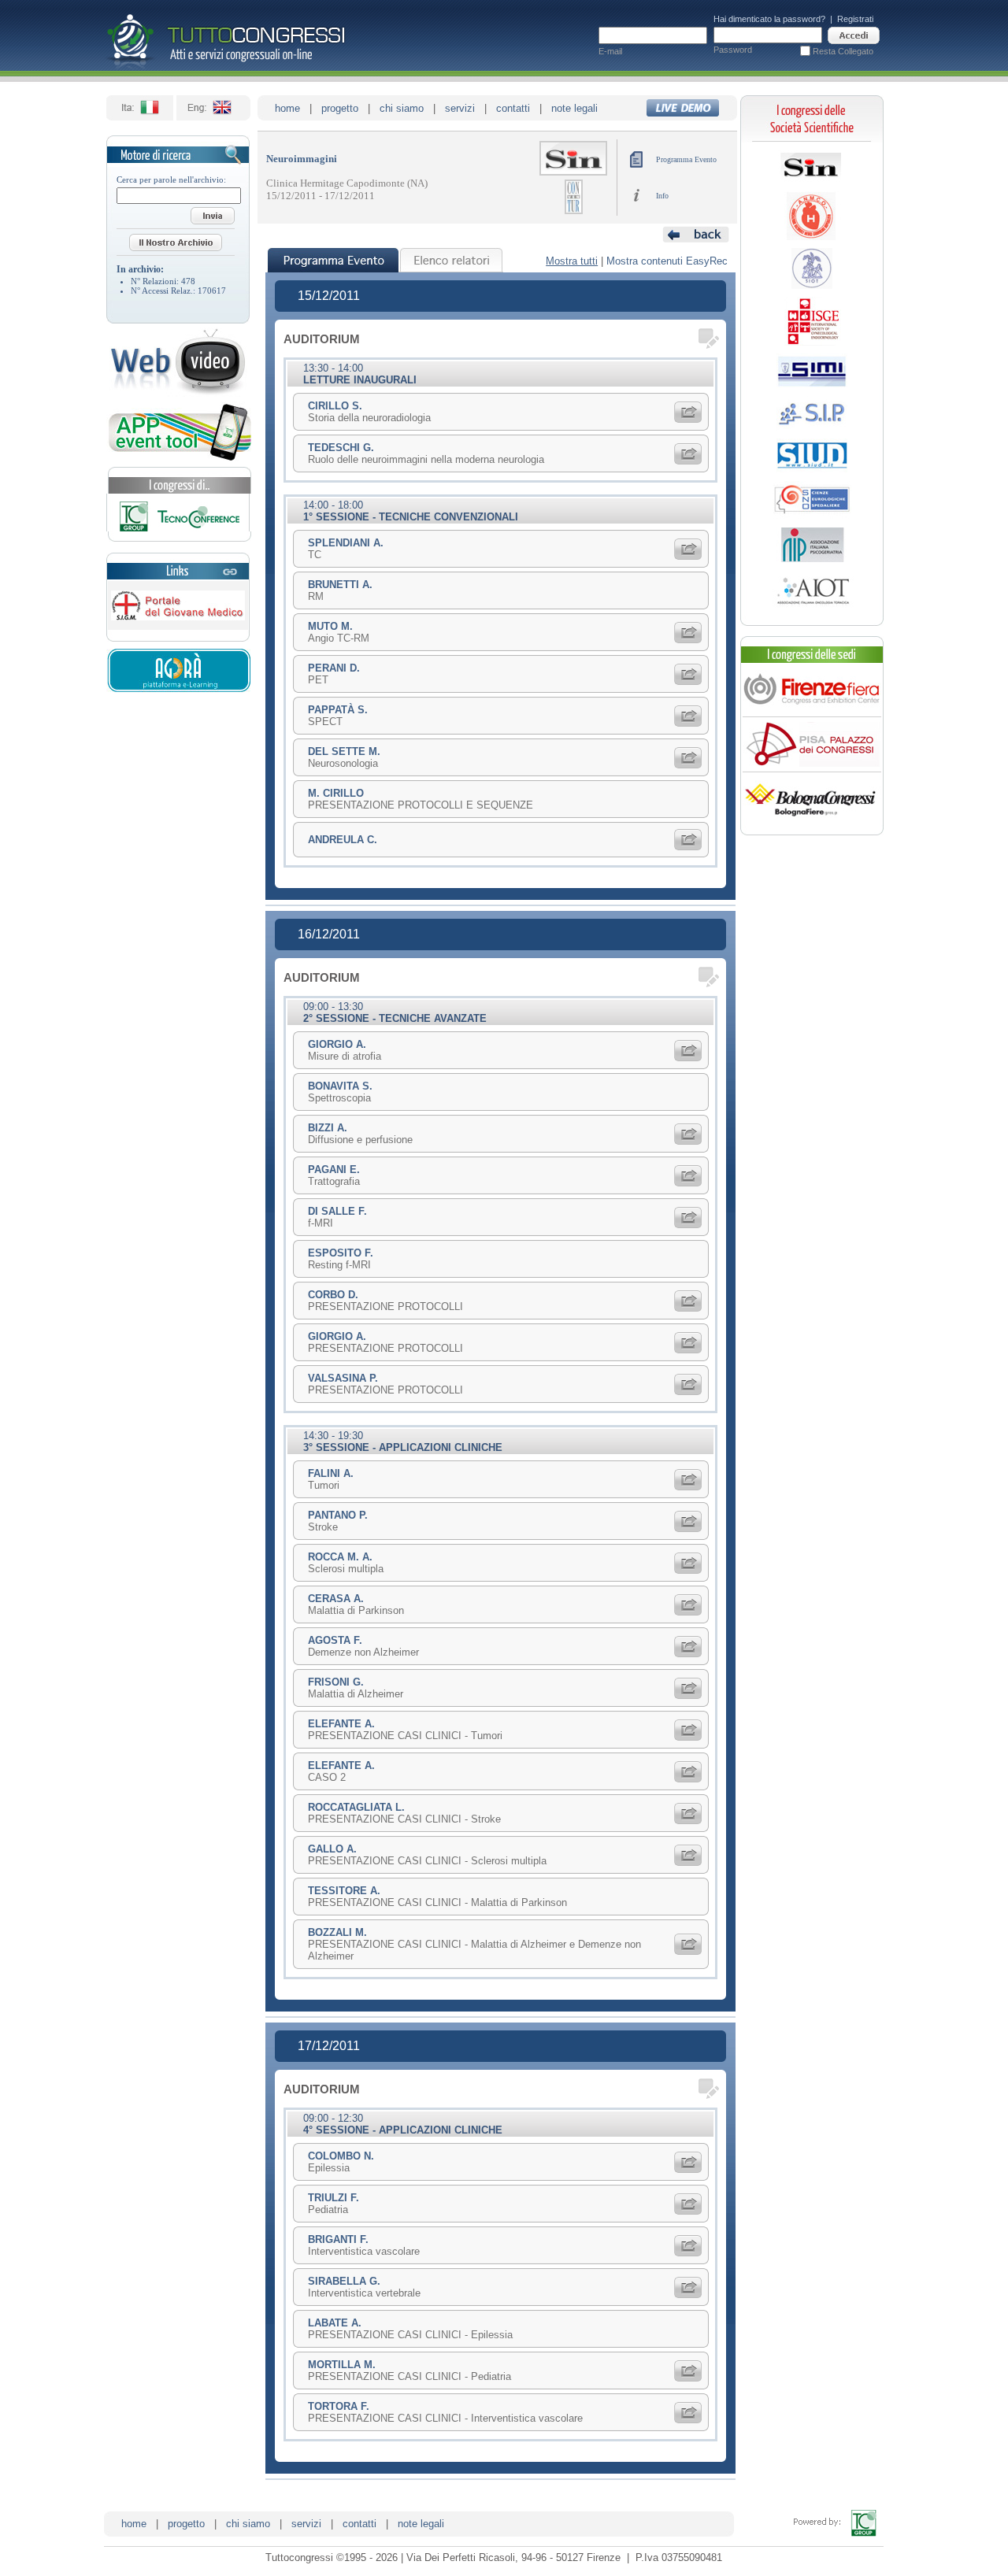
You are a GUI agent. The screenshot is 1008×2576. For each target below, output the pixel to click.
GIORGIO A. (337, 1044)
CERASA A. (336, 1599)
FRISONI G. (336, 1682)
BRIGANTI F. (338, 2239)
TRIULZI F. (334, 2198)
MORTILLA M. (342, 2365)
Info (662, 196)
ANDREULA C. (343, 840)
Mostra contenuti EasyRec (667, 261)
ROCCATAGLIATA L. (356, 1807)
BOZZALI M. (337, 1932)
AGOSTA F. (335, 1640)
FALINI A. (331, 1473)
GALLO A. (332, 1849)
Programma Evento (686, 159)
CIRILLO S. (335, 406)
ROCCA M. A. (340, 1557)
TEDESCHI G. (341, 448)
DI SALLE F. (337, 1211)
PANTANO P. (338, 1515)
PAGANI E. (334, 1170)
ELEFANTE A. (341, 1724)
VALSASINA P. (343, 1378)
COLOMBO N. (341, 2156)
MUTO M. (330, 626)
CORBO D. (333, 1295)
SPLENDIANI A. (346, 543)
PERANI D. (334, 668)
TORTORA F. (339, 2406)
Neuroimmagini (302, 159)
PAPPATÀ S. (338, 710)
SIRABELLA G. (344, 2281)
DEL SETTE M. (344, 751)
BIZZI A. (328, 1128)
